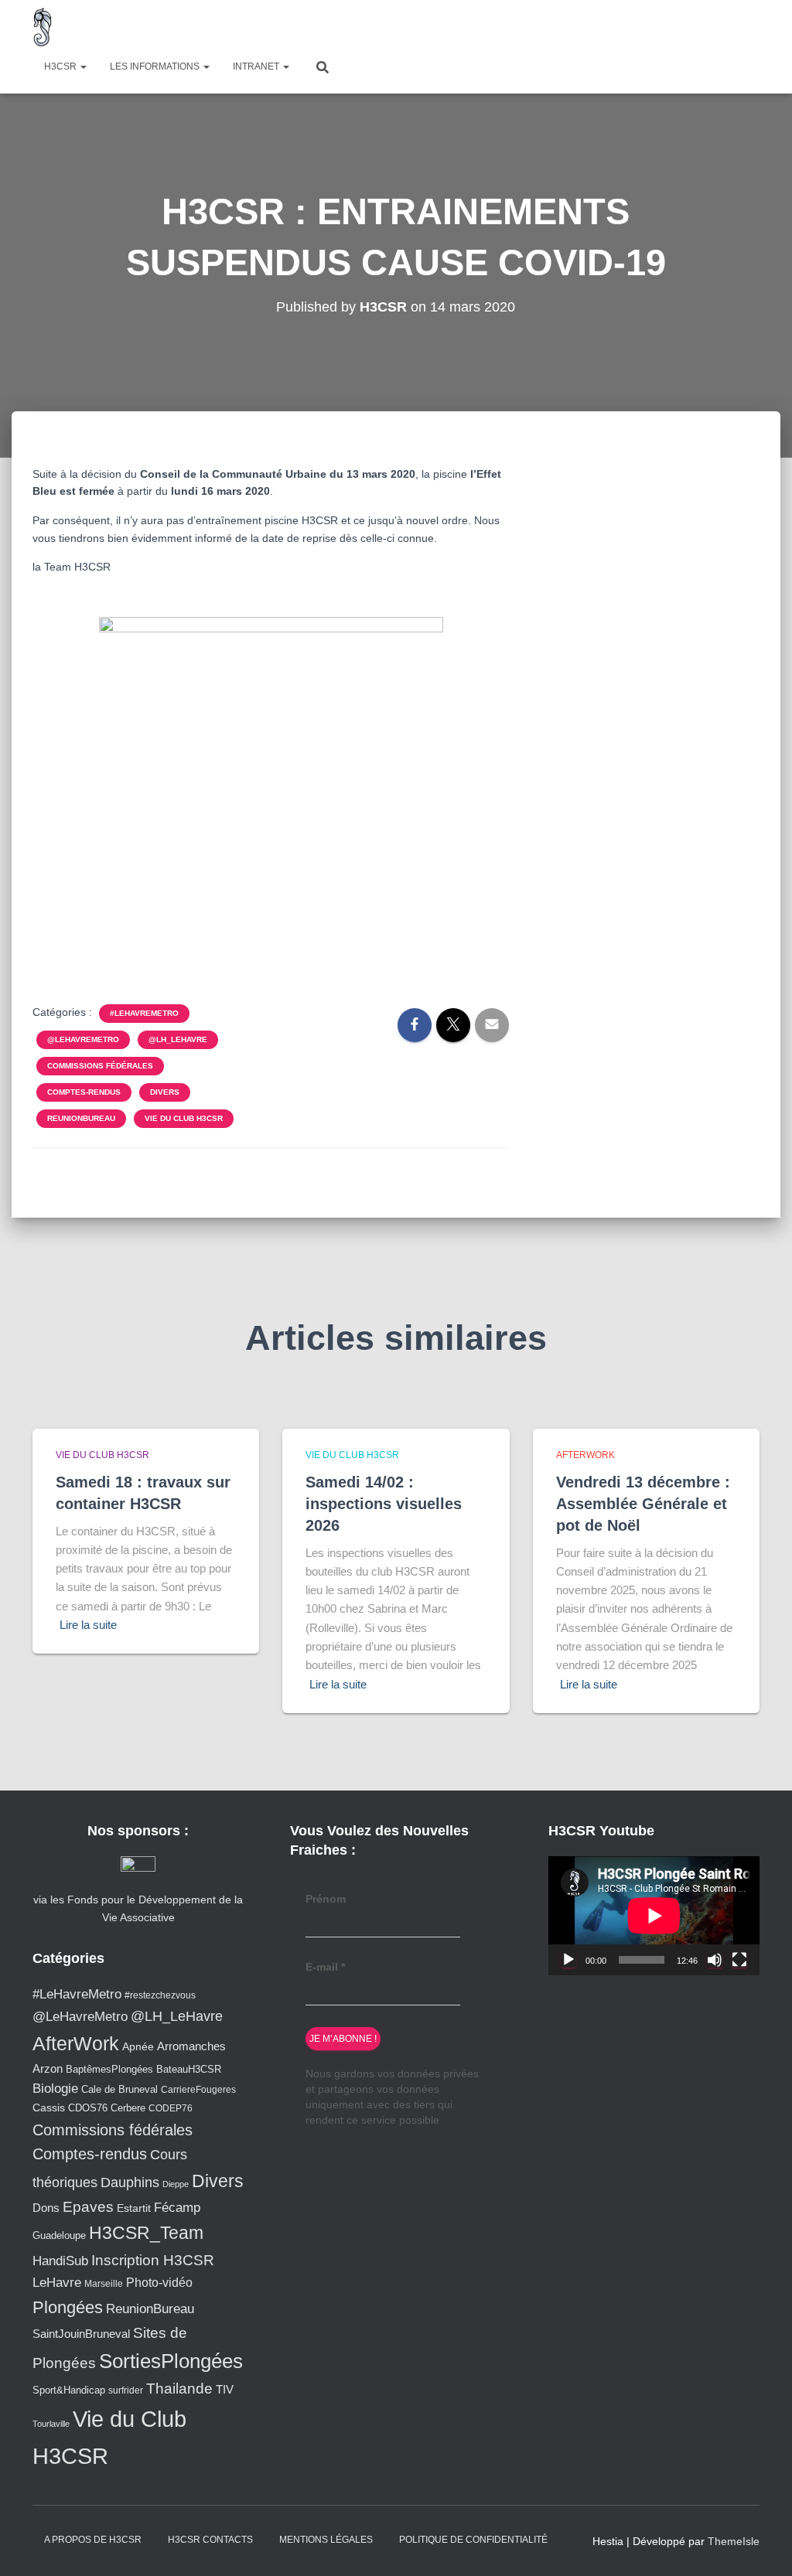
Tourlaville (51, 2424)
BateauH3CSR (189, 2070)
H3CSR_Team (146, 2233)
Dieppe (176, 2184)
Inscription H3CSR (153, 2260)
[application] (654, 1916)
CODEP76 (171, 2108)
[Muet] (715, 1960)
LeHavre (57, 2283)
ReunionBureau (81, 1118)
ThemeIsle (734, 2541)
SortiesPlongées (171, 2361)
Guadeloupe (59, 2235)
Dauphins (130, 2182)
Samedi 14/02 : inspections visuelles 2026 (384, 1504)
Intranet (257, 66)
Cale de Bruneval (119, 2090)
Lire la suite (88, 1625)
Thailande (179, 2389)
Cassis (49, 2107)
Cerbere (128, 2108)
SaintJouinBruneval (81, 2334)
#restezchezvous (160, 1995)
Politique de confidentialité (473, 2540)
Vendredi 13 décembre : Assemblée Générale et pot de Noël (643, 1504)
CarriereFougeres (198, 2089)
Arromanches (191, 2046)
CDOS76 (88, 2108)
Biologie (55, 2089)
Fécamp (177, 2208)
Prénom (326, 1899)
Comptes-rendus (84, 1092)
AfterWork (585, 1455)
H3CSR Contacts (210, 2540)
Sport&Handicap (69, 2390)
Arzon (48, 2068)
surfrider (126, 2390)
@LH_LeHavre (178, 1039)
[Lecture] (568, 1960)
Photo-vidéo (159, 2282)
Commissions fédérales (100, 1066)
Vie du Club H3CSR (184, 1118)
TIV (225, 2390)
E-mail (325, 1967)
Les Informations (156, 66)
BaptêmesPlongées (109, 2069)
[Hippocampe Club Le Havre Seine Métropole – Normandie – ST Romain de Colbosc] (43, 27)
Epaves (88, 2207)
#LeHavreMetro (144, 1013)
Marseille (104, 2283)
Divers (165, 1092)
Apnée (138, 2046)
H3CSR (61, 66)
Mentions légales (326, 2540)
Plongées (68, 2307)
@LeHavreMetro (83, 1039)
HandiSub (60, 2261)
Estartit (134, 2208)
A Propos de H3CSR (93, 2540)
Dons (46, 2208)
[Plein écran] (739, 1960)
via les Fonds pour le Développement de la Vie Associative (138, 1908)
